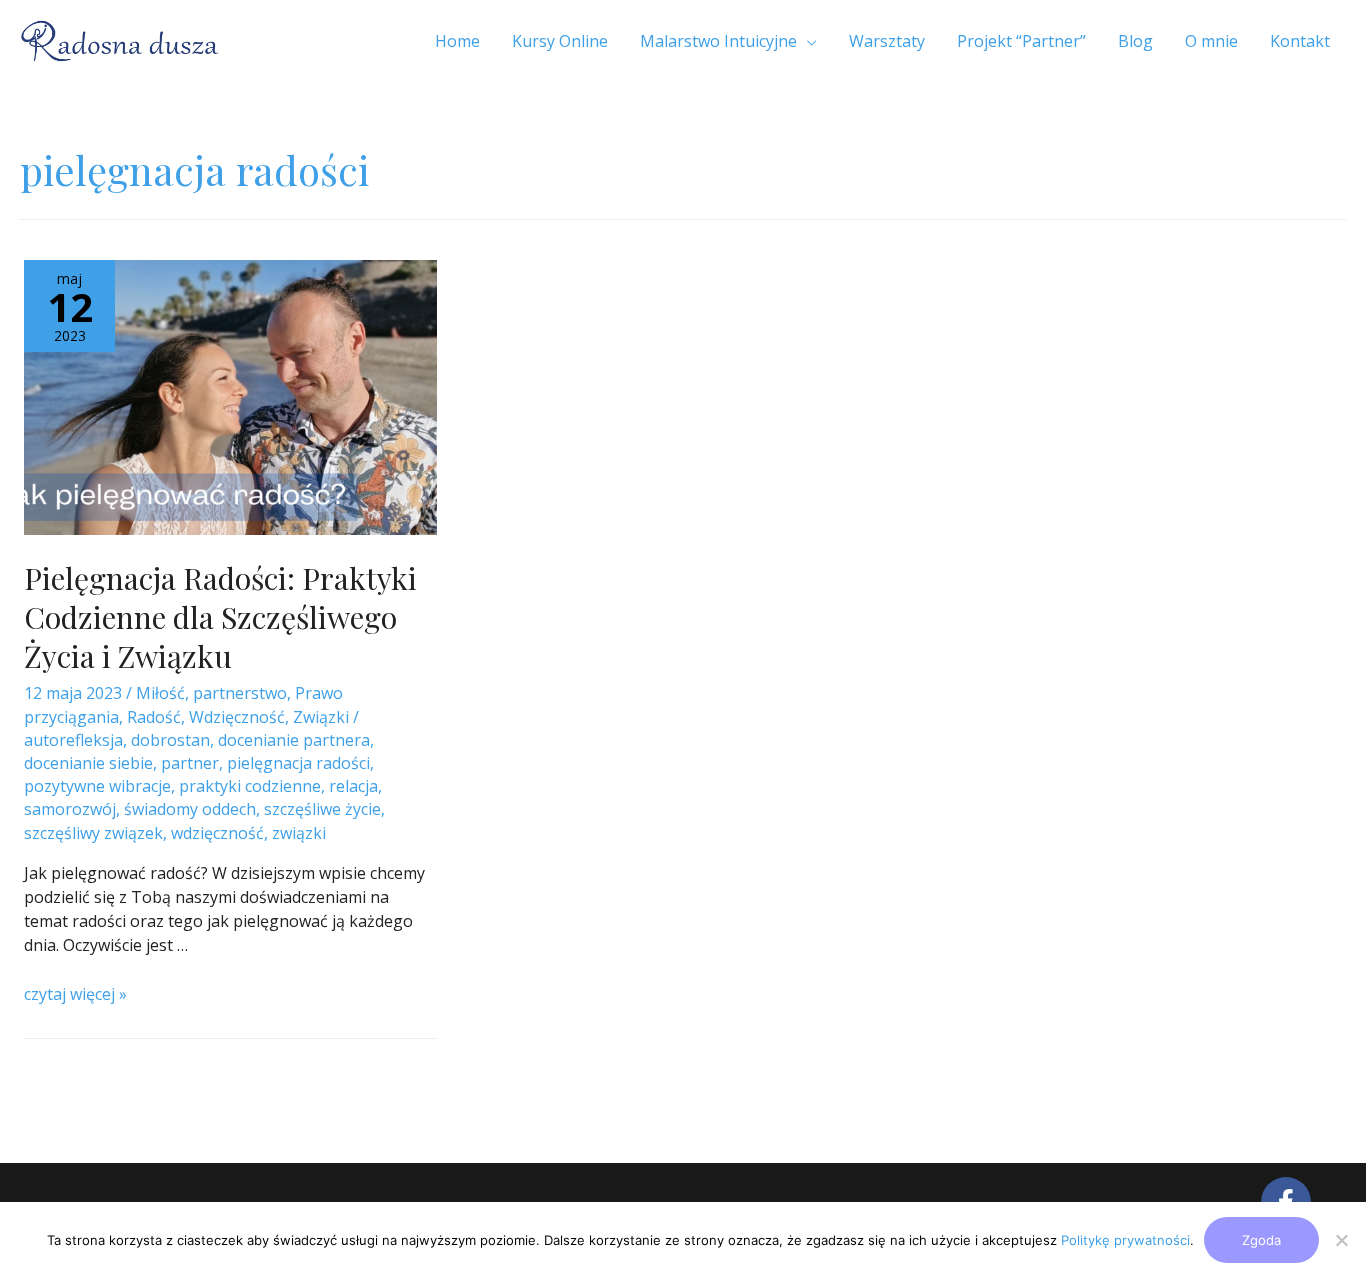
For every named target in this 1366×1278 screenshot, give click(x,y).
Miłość (160, 693)
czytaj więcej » (75, 994)
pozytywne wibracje (97, 786)
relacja (353, 786)
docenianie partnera (294, 740)
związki (299, 833)
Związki (321, 717)
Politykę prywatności (1125, 1240)
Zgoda (1261, 1240)
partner (190, 763)
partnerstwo (240, 693)
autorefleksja (73, 740)
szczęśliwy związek (93, 833)
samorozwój (70, 809)
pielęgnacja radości (298, 763)
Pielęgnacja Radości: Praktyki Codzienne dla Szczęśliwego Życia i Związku (220, 617)
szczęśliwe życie (322, 809)
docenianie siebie (88, 763)
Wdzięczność (237, 717)
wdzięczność (217, 833)
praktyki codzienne (250, 786)
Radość (154, 717)
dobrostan (170, 740)
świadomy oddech (190, 809)
